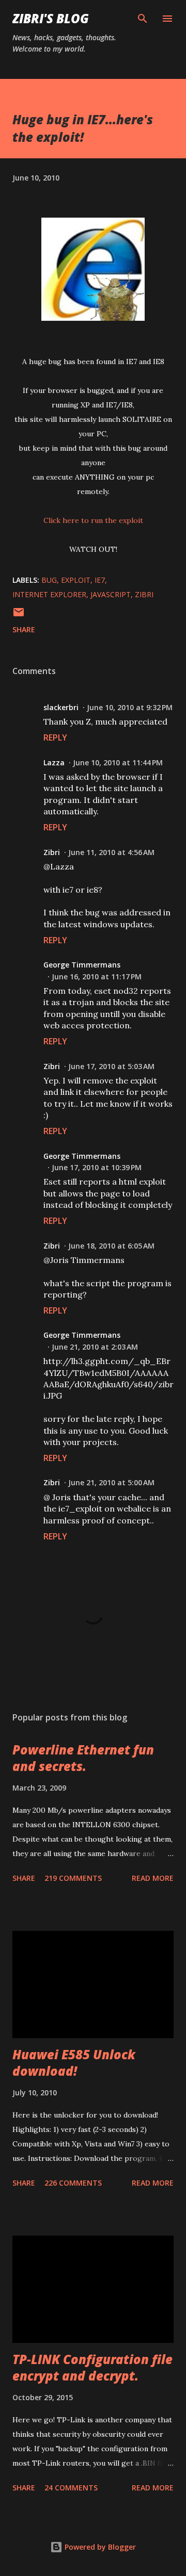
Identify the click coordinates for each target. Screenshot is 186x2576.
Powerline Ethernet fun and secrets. (83, 1758)
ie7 (100, 580)
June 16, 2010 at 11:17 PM (97, 977)
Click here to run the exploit (93, 520)
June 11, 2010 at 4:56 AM (111, 852)
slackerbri (61, 707)
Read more (153, 1878)
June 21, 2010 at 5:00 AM (111, 1482)
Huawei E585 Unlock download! (74, 2063)
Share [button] (24, 629)
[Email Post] (19, 616)
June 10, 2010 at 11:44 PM (118, 762)
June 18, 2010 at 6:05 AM (111, 1246)
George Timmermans (82, 965)
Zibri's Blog (51, 18)
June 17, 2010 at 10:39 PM (97, 1167)
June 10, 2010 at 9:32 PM (130, 707)
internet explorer (49, 594)
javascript (111, 594)
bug (49, 580)
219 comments (73, 1878)
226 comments (73, 2183)
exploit (76, 580)
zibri (144, 594)
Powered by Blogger (99, 2547)
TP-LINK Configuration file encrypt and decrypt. (92, 2367)
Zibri (52, 852)
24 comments (71, 2488)
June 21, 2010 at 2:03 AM (95, 1347)
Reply (55, 737)
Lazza (54, 762)
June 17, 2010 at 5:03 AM (111, 1066)
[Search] (143, 19)
